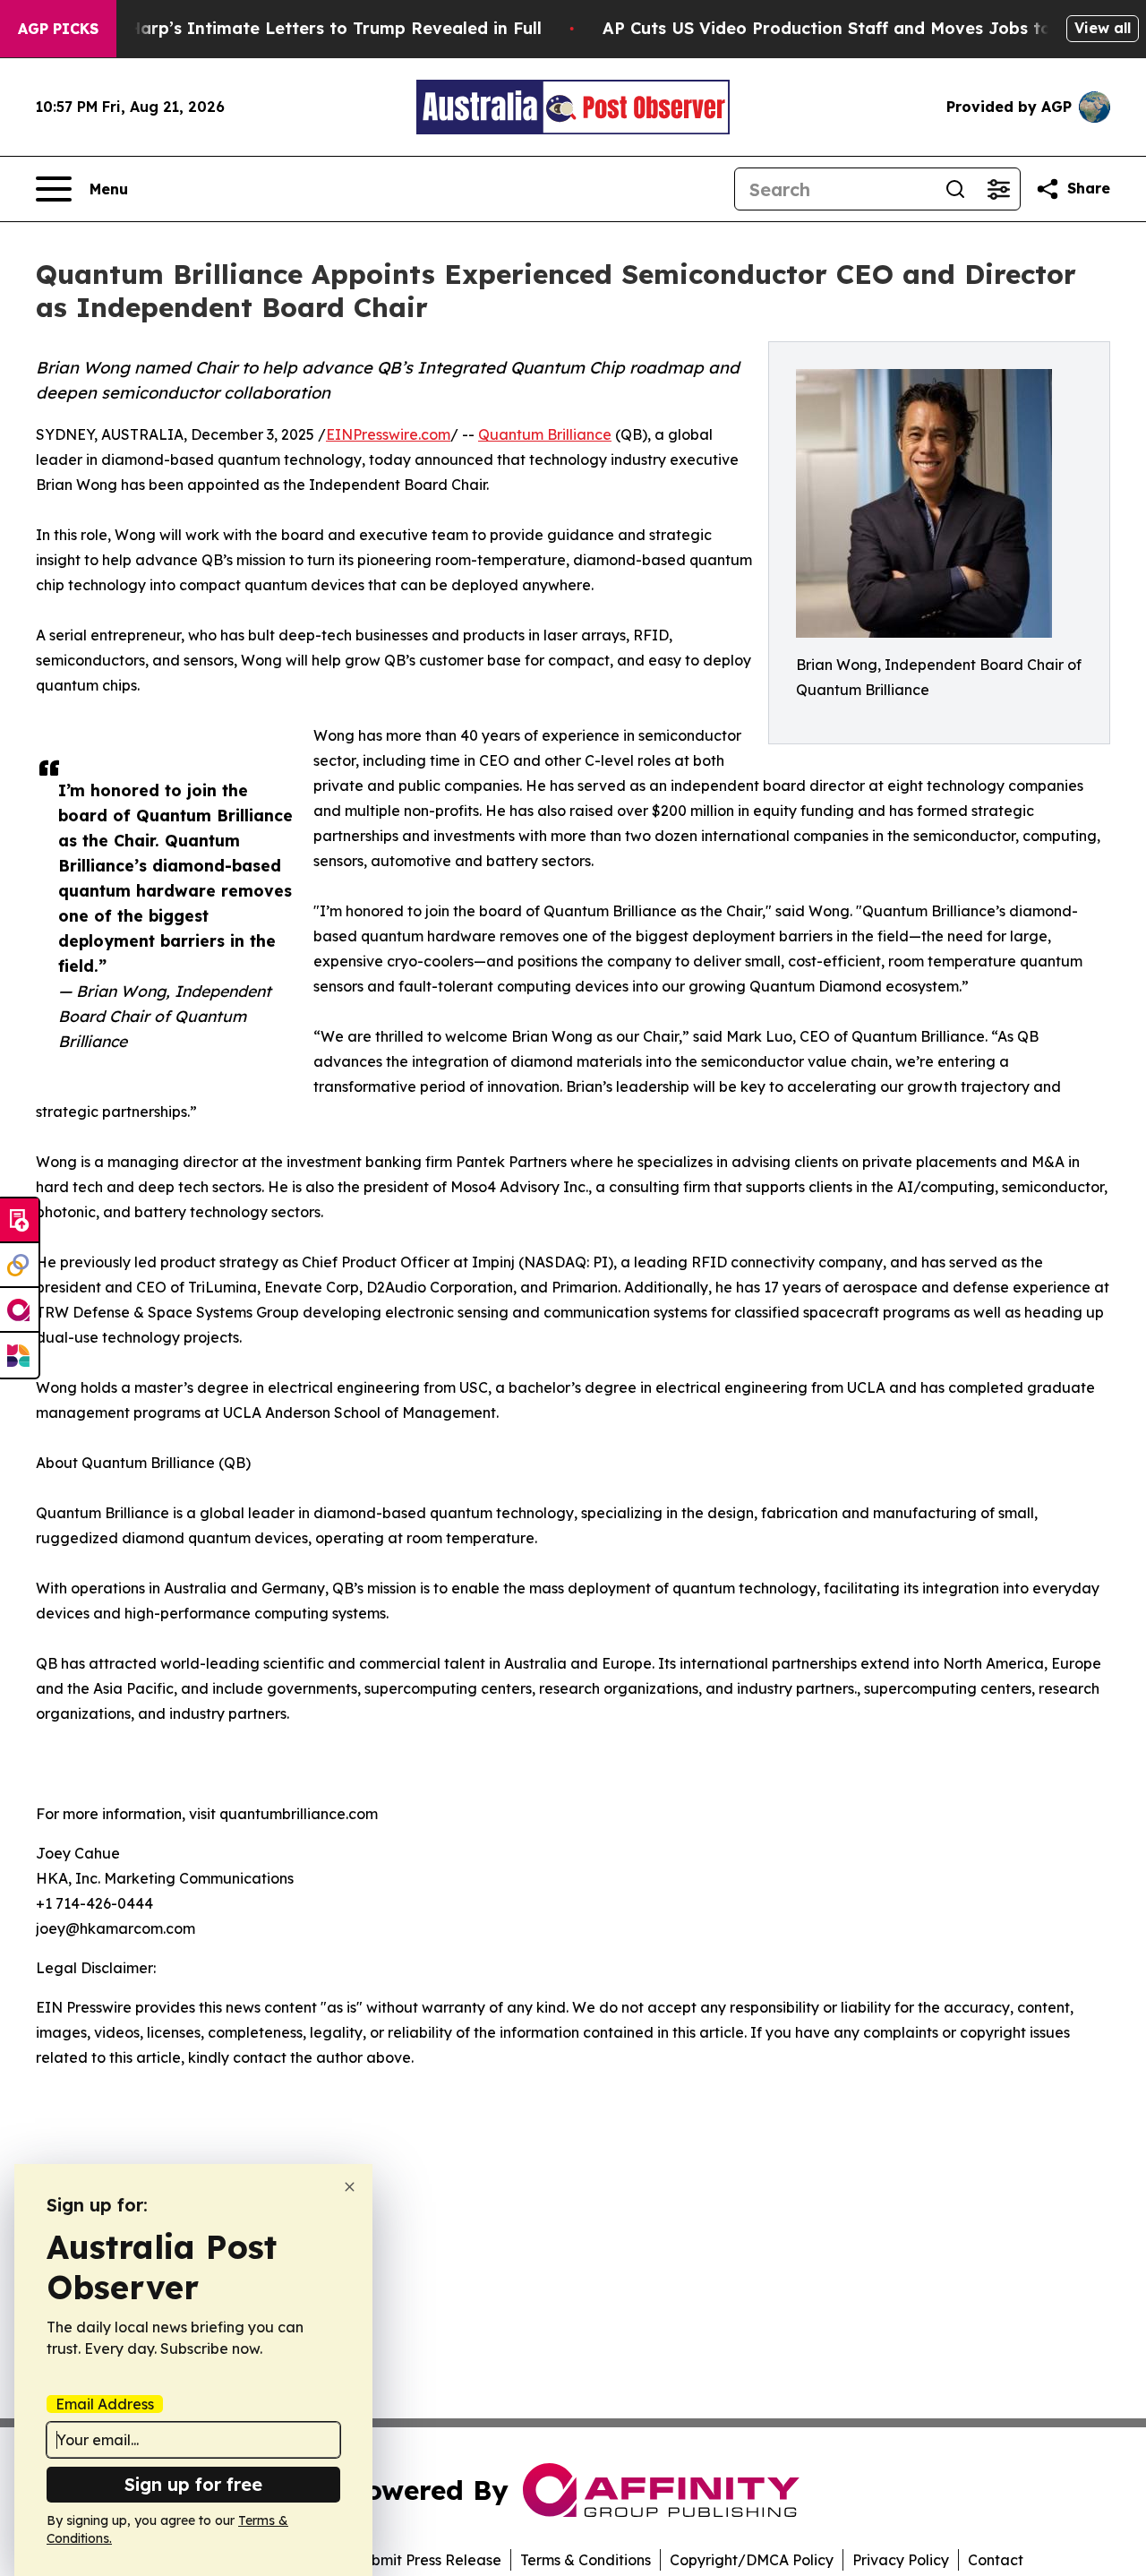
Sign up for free (193, 2484)
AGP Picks (58, 29)
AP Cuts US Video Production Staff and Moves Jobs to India (851, 28)
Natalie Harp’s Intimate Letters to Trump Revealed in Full (302, 28)
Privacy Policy (901, 2560)
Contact (996, 2560)
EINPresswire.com (388, 434)
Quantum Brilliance (545, 434)
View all (1103, 28)
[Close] (350, 2187)
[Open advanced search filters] (998, 189)
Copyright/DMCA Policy (752, 2560)
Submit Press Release (428, 2560)
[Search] (955, 189)
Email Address (105, 2404)
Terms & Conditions (586, 2560)
